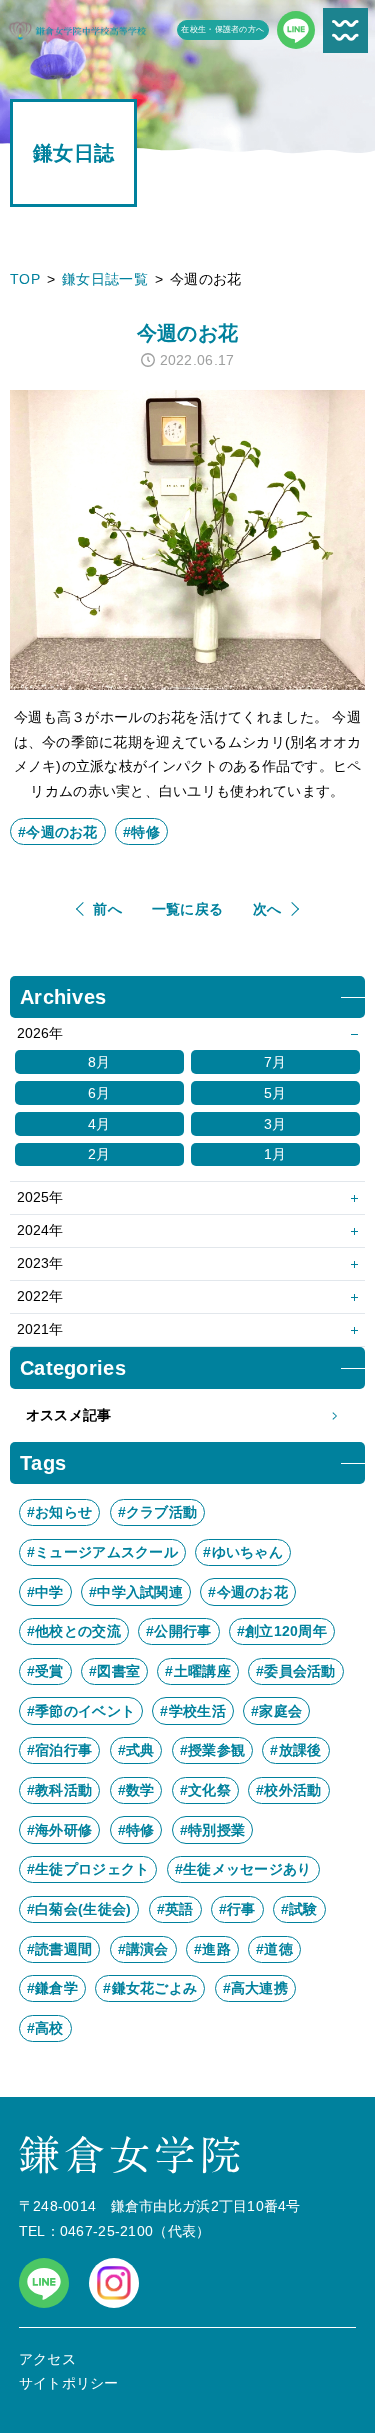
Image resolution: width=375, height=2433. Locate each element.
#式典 (136, 1750)
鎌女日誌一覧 (105, 279)
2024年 (40, 1230)
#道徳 (274, 1949)
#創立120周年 (282, 1631)
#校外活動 (288, 1790)
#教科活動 (59, 1790)
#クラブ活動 (158, 1512)
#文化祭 (205, 1790)
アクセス (47, 2359)
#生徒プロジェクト (88, 1869)
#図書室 (114, 1671)
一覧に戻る (187, 909)
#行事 (237, 1909)
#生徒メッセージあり (243, 1869)
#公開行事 (178, 1631)
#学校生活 (192, 1711)
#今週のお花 (58, 832)
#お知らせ (59, 1512)
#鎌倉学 (52, 1988)
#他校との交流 (74, 1631)
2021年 (40, 1329)
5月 (275, 1093)
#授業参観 (212, 1750)
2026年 (40, 1033)
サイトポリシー (69, 2383)
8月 (99, 1062)
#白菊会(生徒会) (79, 1909)
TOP (25, 279)
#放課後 (295, 1750)
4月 (99, 1124)
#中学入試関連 (136, 1592)
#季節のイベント (81, 1711)
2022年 (40, 1296)
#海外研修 (59, 1830)
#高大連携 (255, 1988)
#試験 (299, 1909)
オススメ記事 (69, 1415)
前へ (107, 909)
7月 (275, 1062)
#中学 (45, 1592)
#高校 (45, 2028)
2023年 (40, 1263)
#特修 (141, 832)
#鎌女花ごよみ (150, 1988)
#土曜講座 (197, 1671)
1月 (275, 1154)
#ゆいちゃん (243, 1552)
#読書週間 (59, 1949)
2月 (99, 1154)
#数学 (136, 1790)
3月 (275, 1124)
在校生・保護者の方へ (222, 29)
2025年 (40, 1197)
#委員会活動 (296, 1671)
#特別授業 (212, 1830)
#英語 (175, 1909)
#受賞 (45, 1671)
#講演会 (143, 1949)
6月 (99, 1093)
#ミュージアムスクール (102, 1552)
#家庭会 (276, 1711)
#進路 (212, 1949)
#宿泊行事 (59, 1750)
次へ (267, 909)
